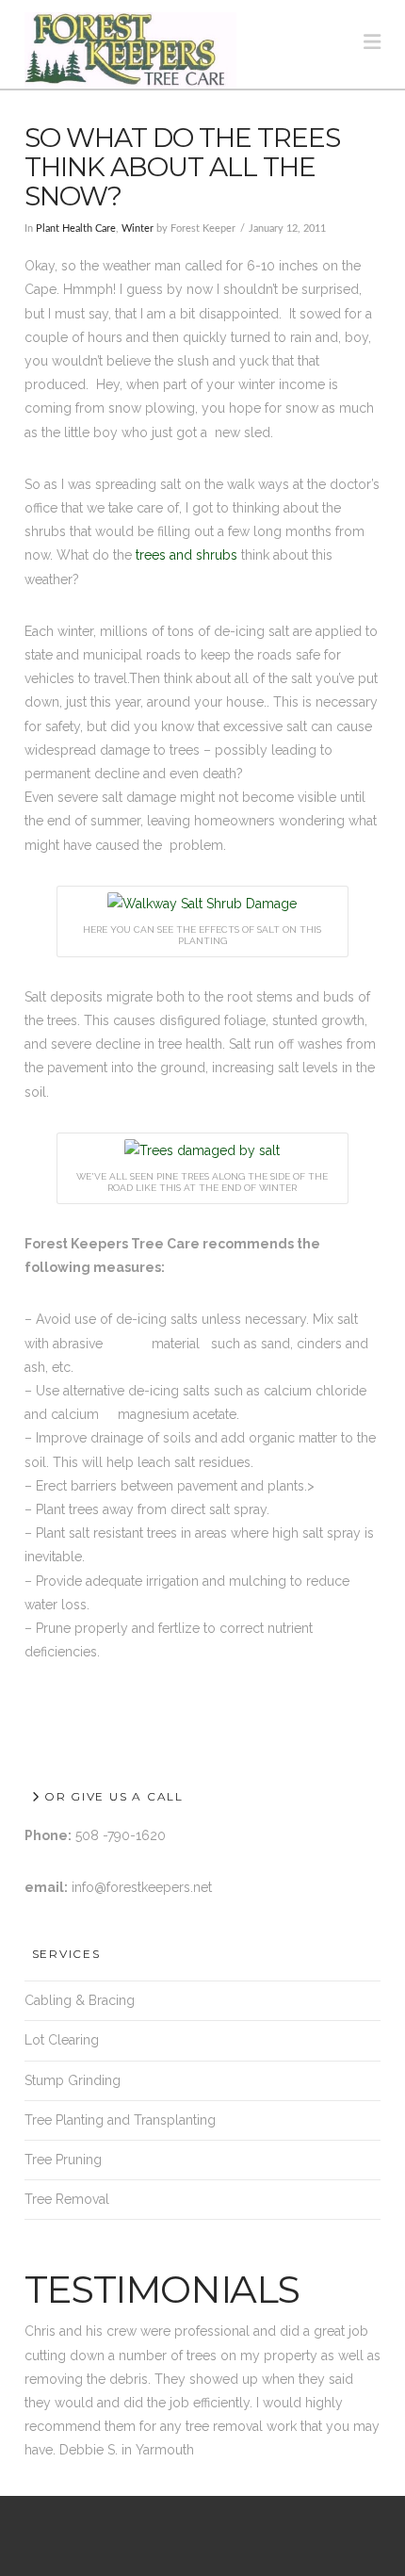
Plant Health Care (76, 229)
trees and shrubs (185, 555)
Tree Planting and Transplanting (120, 2120)
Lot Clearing (62, 2040)
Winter (138, 229)
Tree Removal (67, 2199)
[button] (372, 42)
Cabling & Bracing (80, 2000)
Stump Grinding (73, 2080)
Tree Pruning (63, 2160)
